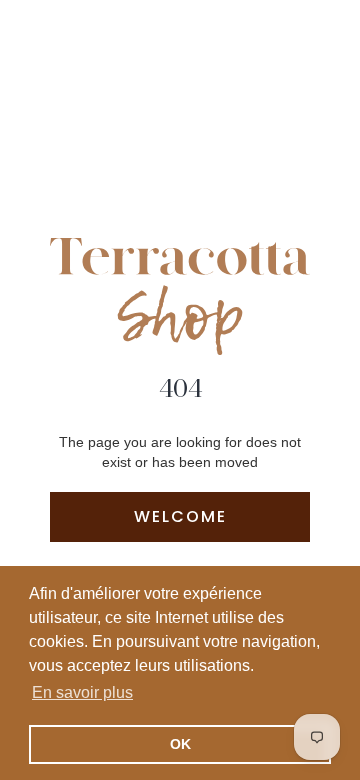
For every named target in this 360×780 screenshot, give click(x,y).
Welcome (180, 516)
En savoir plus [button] (82, 692)
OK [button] (180, 744)
